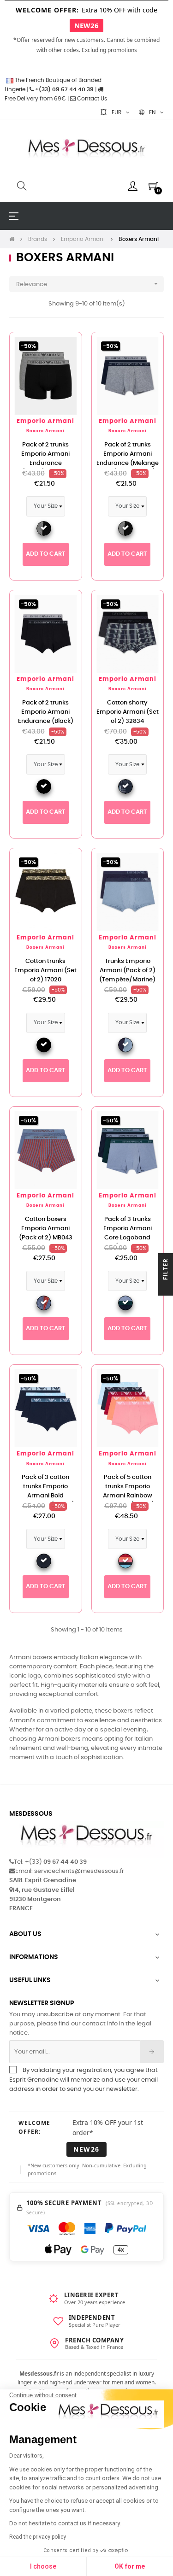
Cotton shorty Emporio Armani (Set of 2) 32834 (128, 712)
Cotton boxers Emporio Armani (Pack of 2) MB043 (46, 1229)
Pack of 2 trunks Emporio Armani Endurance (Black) (46, 712)
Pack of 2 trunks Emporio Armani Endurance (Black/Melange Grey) (45, 463)
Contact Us (91, 99)
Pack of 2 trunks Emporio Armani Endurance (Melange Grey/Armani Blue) (128, 459)
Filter (166, 1270)
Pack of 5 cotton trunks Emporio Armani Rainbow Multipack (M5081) (127, 1491)
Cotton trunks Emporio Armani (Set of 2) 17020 (45, 971)
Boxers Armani (45, 431)
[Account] (133, 186)
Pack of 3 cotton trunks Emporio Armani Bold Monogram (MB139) (45, 1491)
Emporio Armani (45, 421)
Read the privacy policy (38, 2537)
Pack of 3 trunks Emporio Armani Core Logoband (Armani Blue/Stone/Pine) (128, 1238)
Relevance (88, 284)
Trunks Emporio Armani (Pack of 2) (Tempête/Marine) (127, 971)
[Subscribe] (152, 2052)
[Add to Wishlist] (65, 349)
